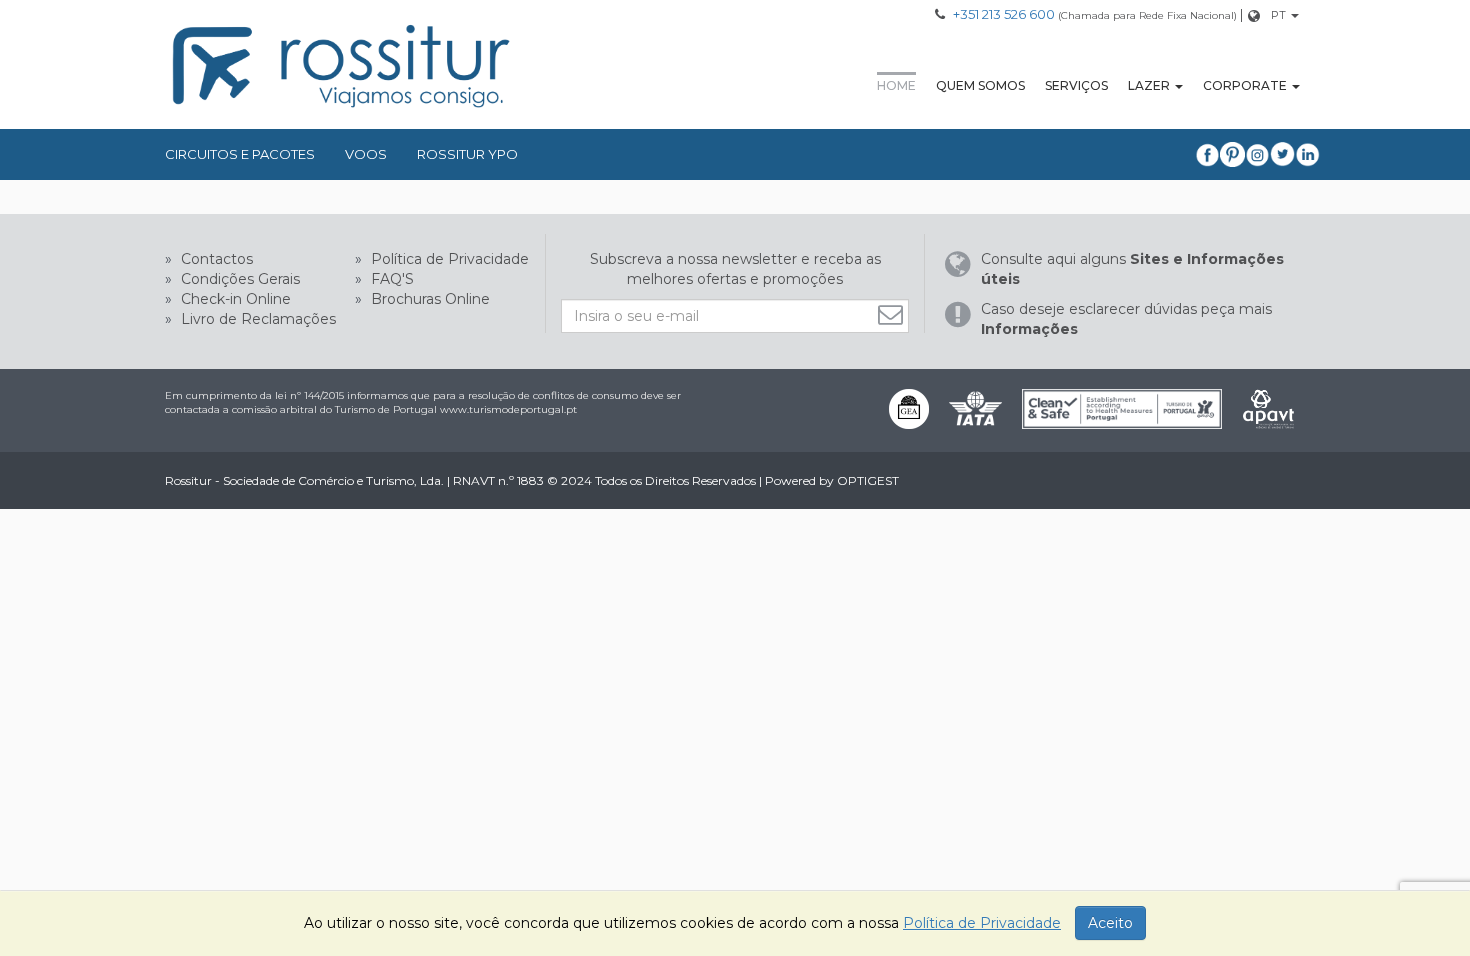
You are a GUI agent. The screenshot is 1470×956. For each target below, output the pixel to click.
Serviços (1076, 85)
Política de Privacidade (448, 259)
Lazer (1149, 85)
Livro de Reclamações (256, 319)
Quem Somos (980, 85)
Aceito (1110, 923)
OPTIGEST (868, 480)
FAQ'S (390, 279)
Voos (366, 154)
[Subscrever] (893, 314)
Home (896, 85)
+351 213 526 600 (1004, 14)
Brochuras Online (428, 299)
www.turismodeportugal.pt (508, 409)
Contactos (215, 259)
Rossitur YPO (467, 154)
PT (1278, 15)
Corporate (1245, 85)
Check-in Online (234, 299)
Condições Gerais (238, 279)
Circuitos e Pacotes (240, 154)
